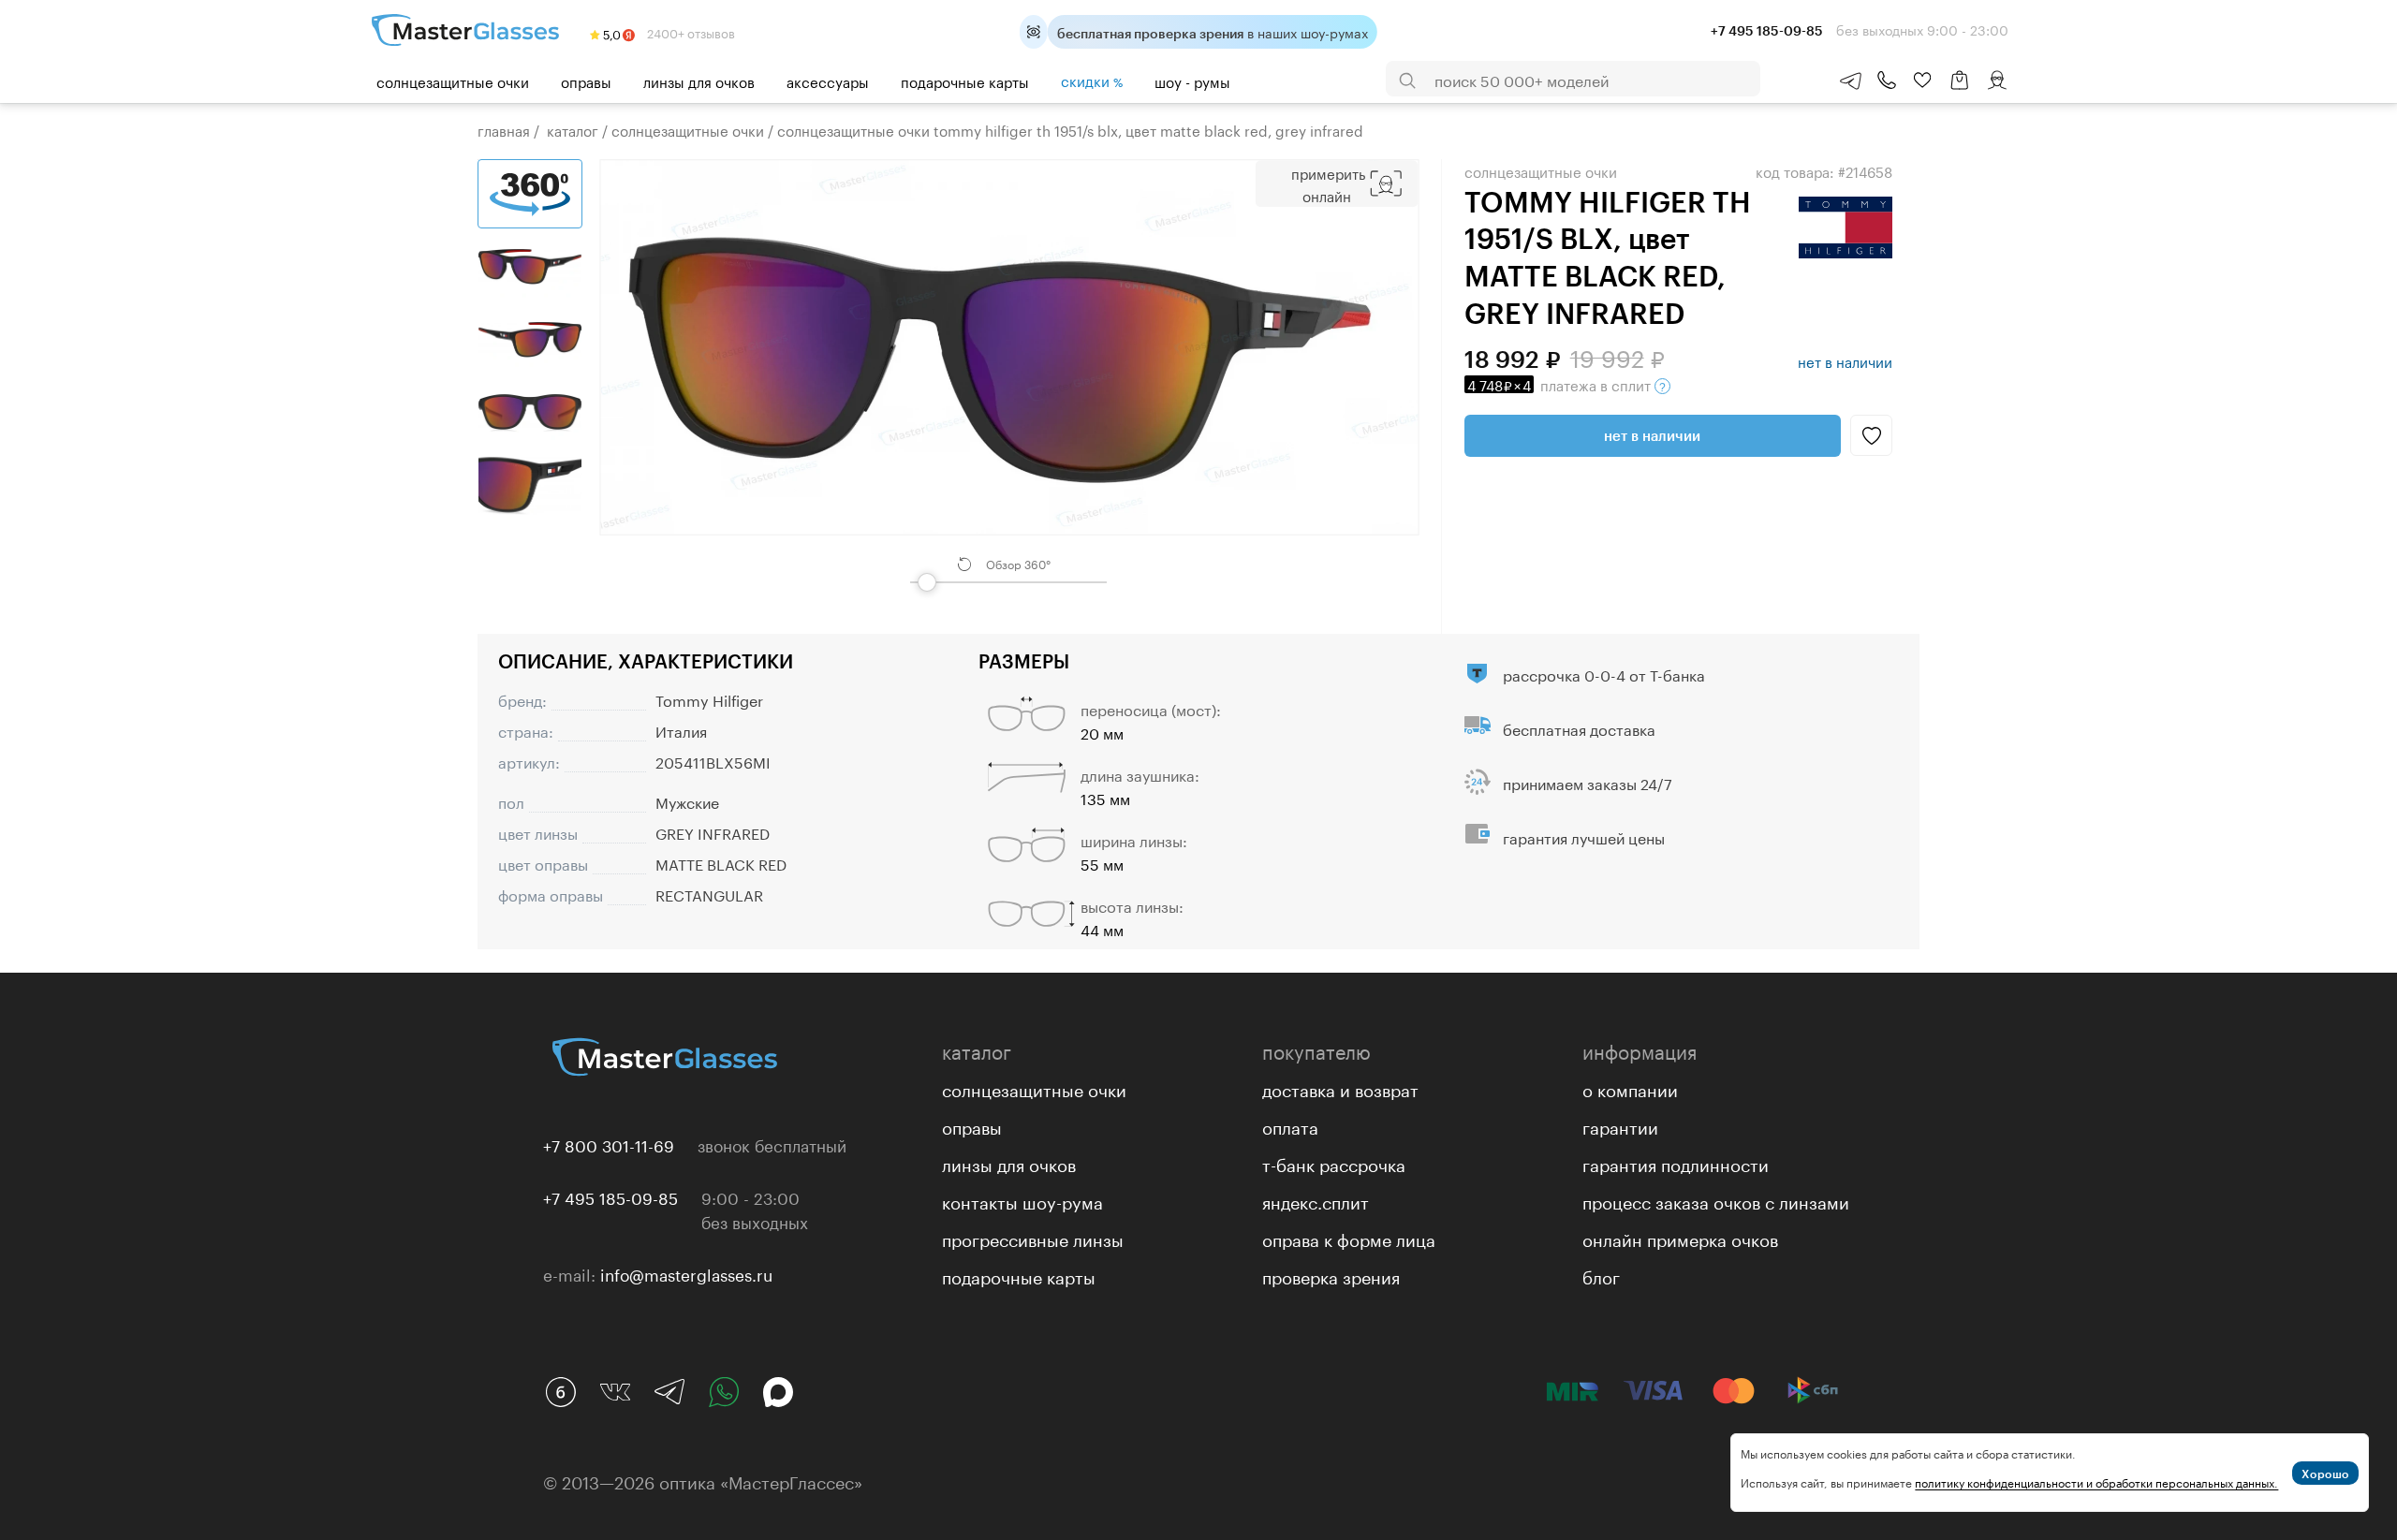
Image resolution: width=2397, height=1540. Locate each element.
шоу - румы (1192, 81)
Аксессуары (828, 81)
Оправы (586, 81)
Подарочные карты (965, 81)
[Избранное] (1922, 81)
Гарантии (1620, 1125)
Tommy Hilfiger (709, 699)
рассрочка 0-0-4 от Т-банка (1604, 674)
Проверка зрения (1331, 1275)
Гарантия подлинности (1676, 1163)
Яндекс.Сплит (1316, 1200)
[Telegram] (669, 1392)
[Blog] (561, 1392)
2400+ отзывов (690, 32)
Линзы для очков (699, 81)
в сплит (1561, 384)
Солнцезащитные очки (453, 81)
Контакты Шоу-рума (1022, 1200)
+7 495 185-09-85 (610, 1196)
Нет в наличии (1652, 435)
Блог (1601, 1275)
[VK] (615, 1392)
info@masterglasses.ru (686, 1273)
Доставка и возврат (1340, 1088)
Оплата (1290, 1125)
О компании (1630, 1088)
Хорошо (2325, 1474)
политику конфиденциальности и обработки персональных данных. (2096, 1481)
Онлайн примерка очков (1680, 1238)
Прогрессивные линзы (1033, 1238)
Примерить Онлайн (1328, 183)
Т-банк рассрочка (1334, 1163)
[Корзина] (1960, 89)
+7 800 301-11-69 (609, 1144)
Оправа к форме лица (1349, 1238)
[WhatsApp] (724, 1392)
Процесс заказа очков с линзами (1716, 1200)
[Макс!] (778, 1392)
